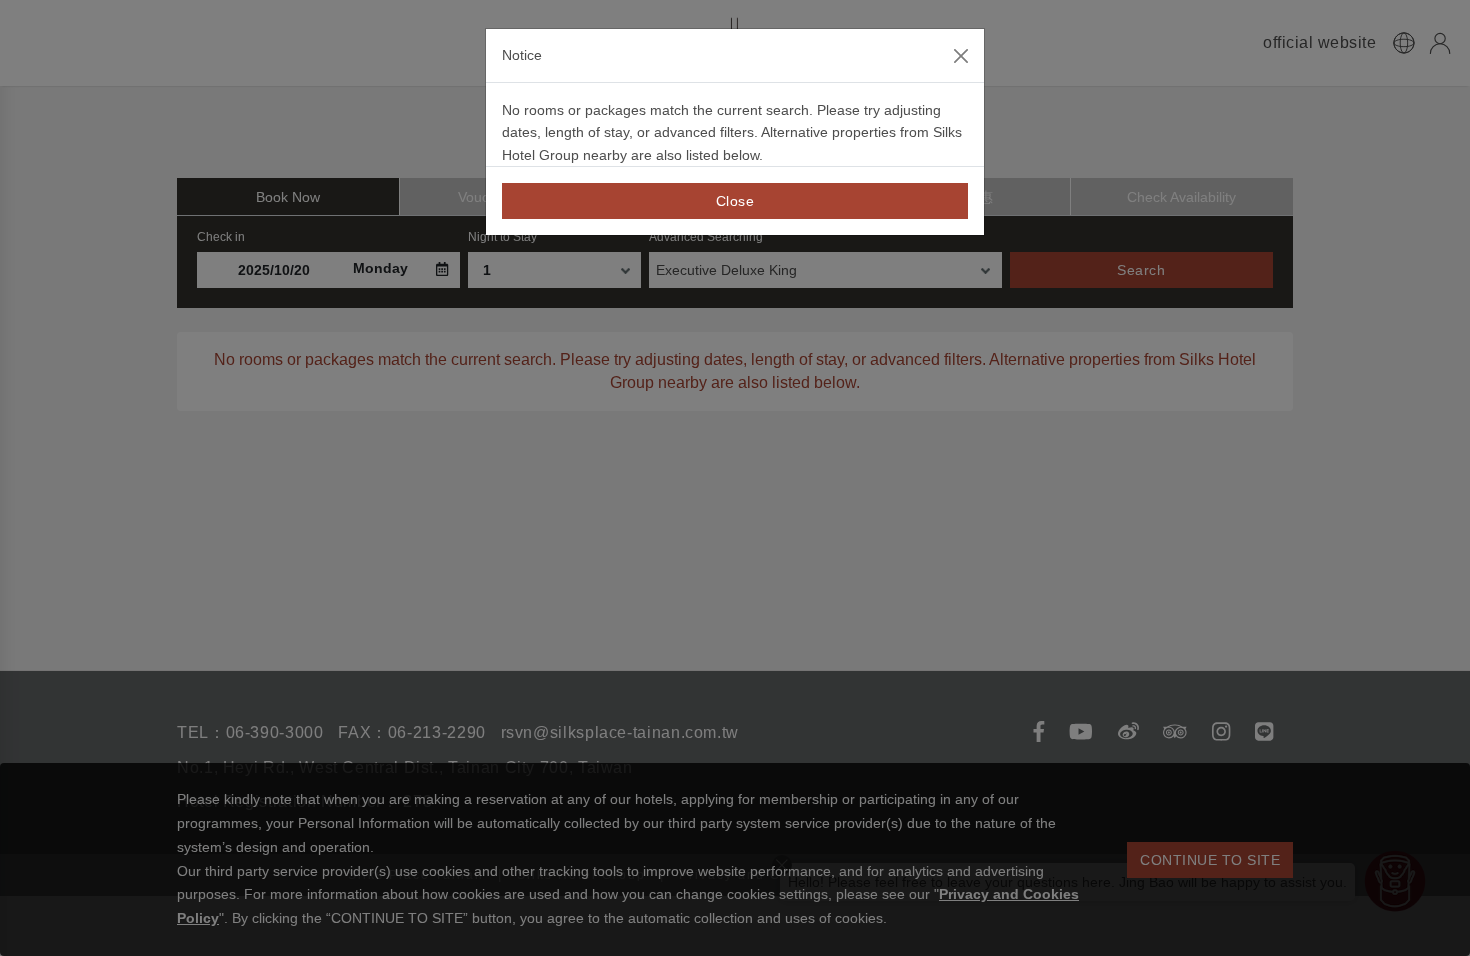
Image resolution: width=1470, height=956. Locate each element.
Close (735, 201)
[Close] (961, 56)
